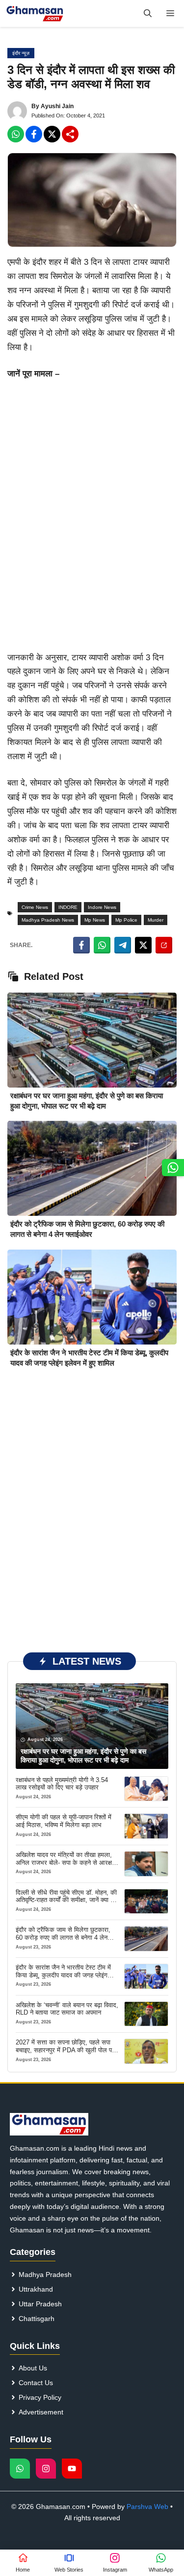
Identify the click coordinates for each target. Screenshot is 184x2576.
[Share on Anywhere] (164, 945)
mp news (95, 920)
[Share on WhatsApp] (102, 945)
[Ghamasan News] (35, 13)
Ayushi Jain (57, 106)
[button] (148, 13)
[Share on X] (143, 945)
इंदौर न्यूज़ (21, 53)
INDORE (68, 907)
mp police (126, 920)
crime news (35, 907)
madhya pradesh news (48, 920)
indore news (102, 907)
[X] (52, 134)
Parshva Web (147, 2506)
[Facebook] (16, 134)
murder (156, 920)
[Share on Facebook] (81, 945)
